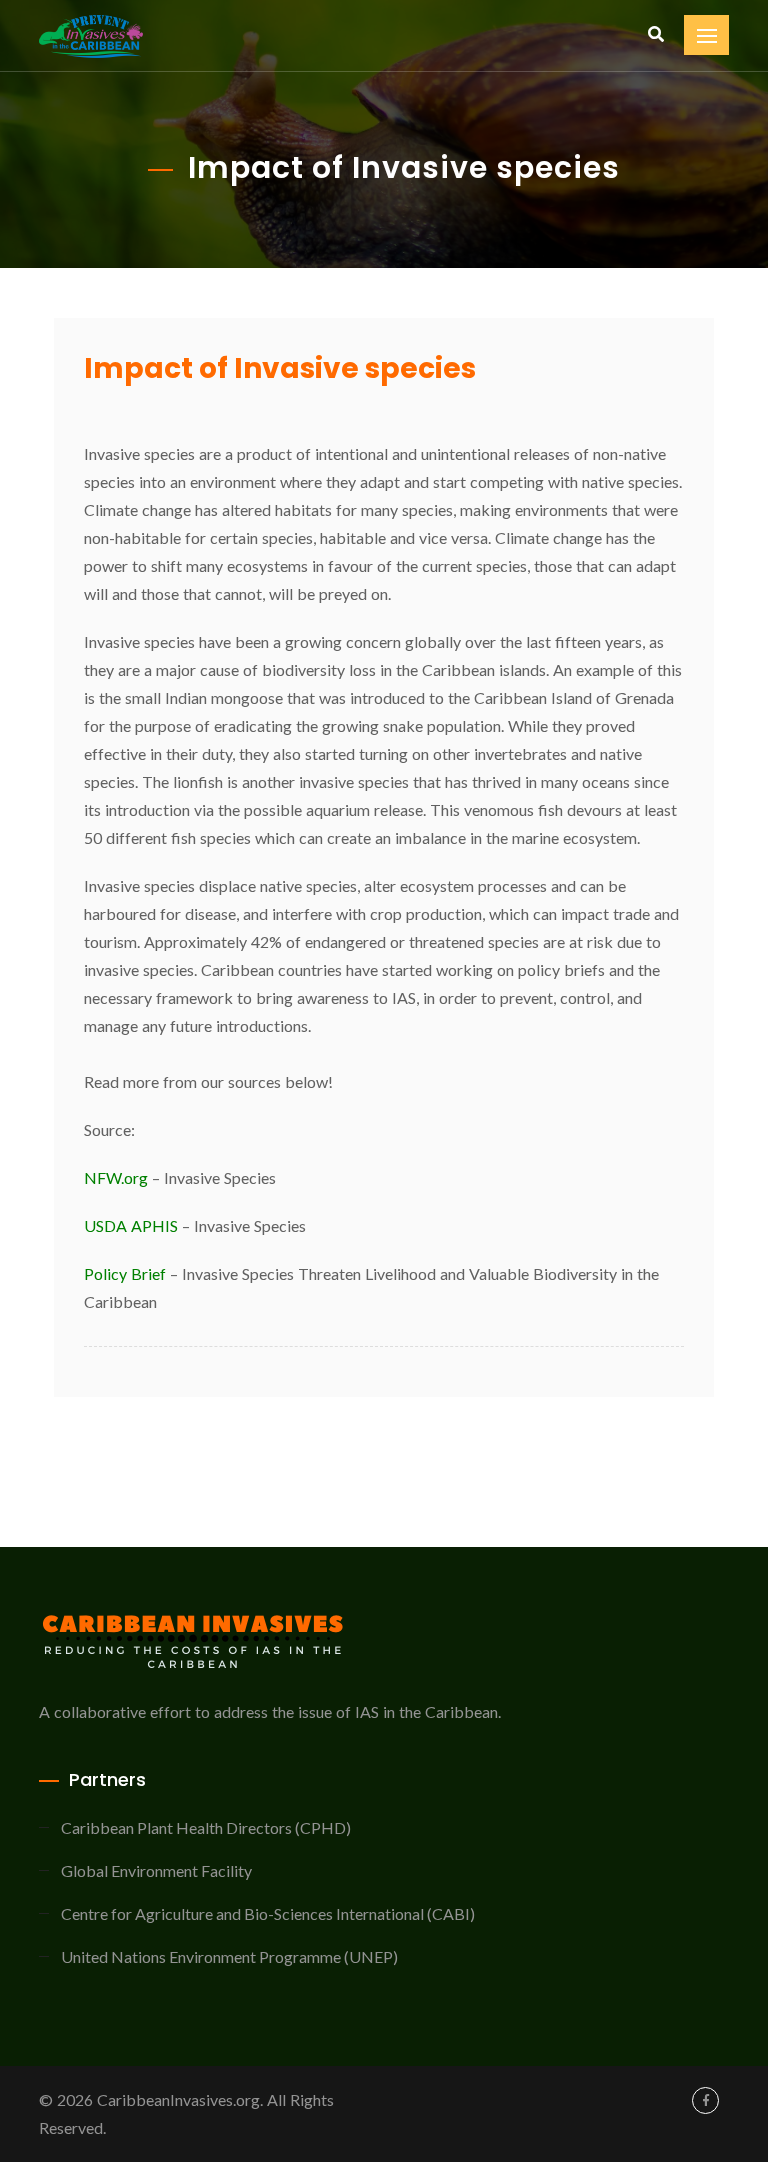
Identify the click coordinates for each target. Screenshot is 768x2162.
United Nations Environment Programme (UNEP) (229, 1956)
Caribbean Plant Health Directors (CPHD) (206, 1827)
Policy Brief (125, 1273)
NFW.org (118, 1177)
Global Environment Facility (156, 1870)
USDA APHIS (131, 1225)
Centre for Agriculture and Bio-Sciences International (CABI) (268, 1913)
